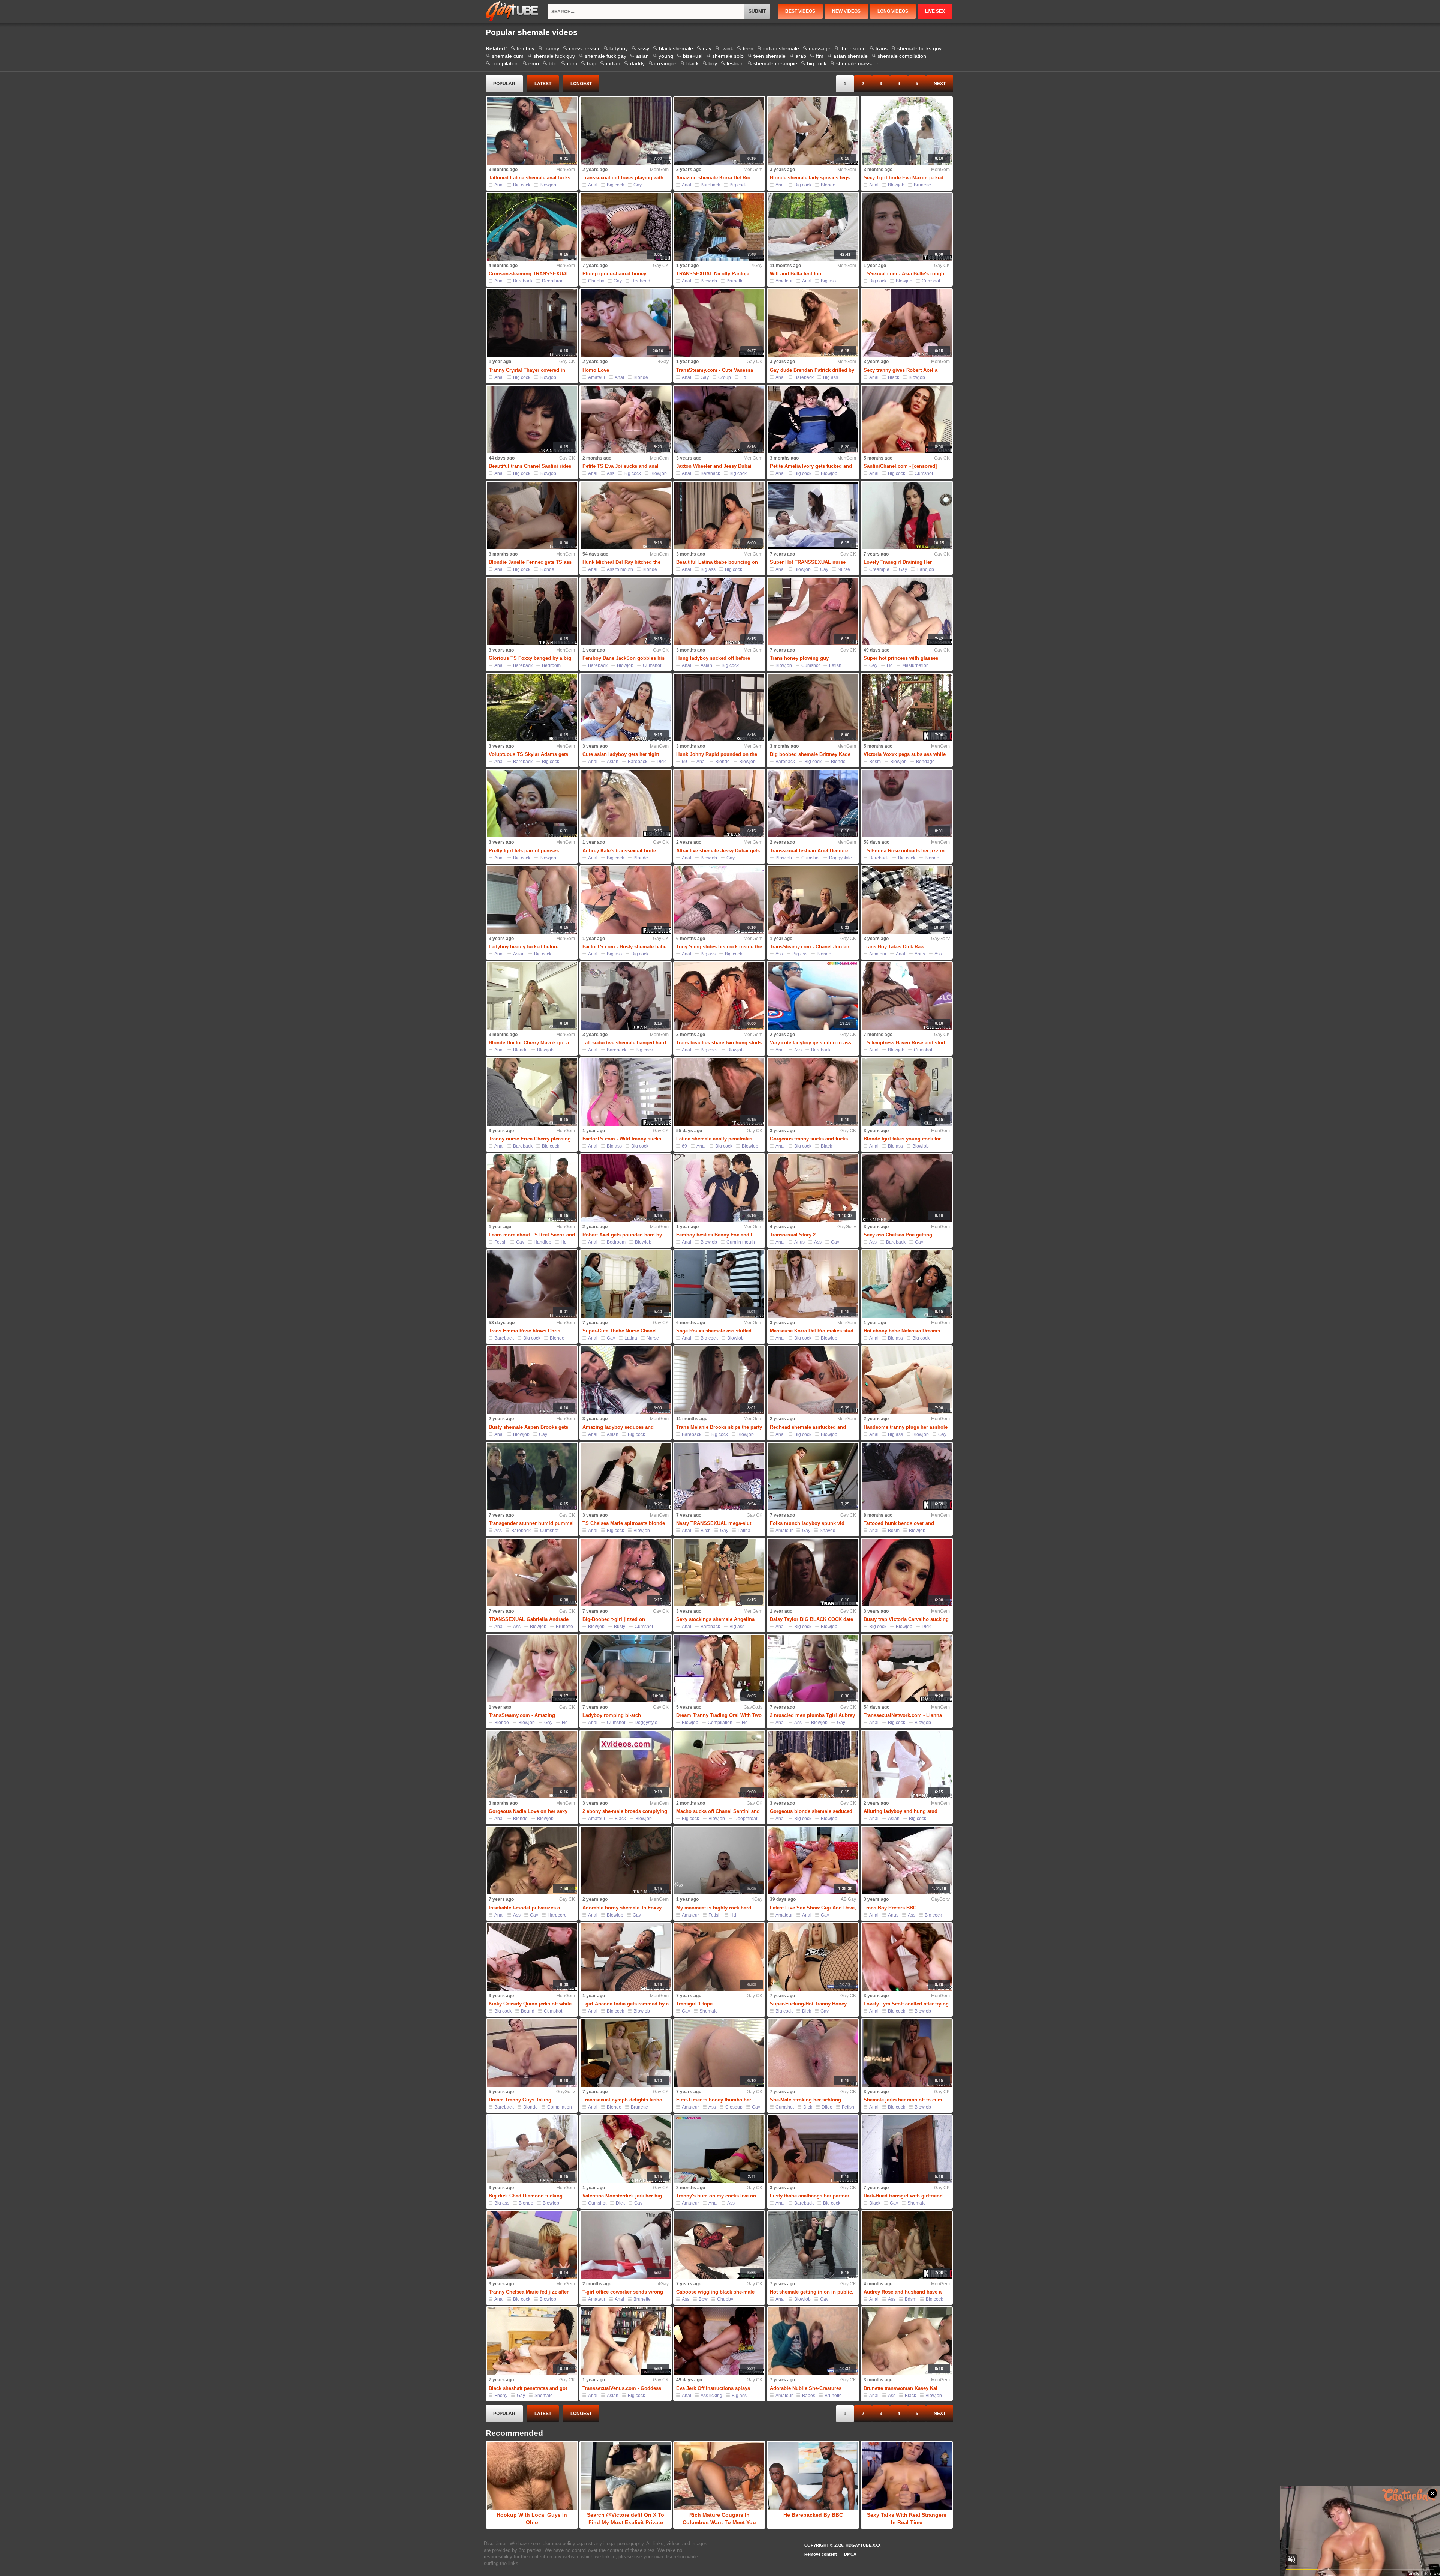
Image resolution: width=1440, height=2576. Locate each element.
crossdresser (584, 48)
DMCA (850, 2554)
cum (572, 63)
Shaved (828, 1531)
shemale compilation (902, 56)
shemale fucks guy (919, 48)
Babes (809, 2396)
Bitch (706, 1531)
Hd (743, 377)
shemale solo (728, 56)
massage (820, 48)
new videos (846, 11)
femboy (526, 48)
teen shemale (769, 56)
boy (713, 63)
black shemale (676, 48)
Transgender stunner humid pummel (531, 1523)
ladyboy (619, 48)
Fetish (835, 665)
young (666, 56)
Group (724, 377)
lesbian (735, 63)
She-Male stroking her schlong (805, 2100)
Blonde (828, 185)
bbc (553, 63)
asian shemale (850, 56)
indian (613, 63)
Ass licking (711, 2396)
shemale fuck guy (554, 56)
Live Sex (935, 11)
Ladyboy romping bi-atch (612, 1715)
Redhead (641, 281)
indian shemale (781, 48)
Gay (637, 185)
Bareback (710, 185)
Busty (619, 1627)
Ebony (501, 2396)
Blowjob (548, 185)
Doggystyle (841, 858)
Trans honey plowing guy (799, 658)
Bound (528, 2011)
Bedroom (551, 665)
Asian (706, 665)
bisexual (693, 56)
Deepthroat (553, 281)
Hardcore (557, 1915)
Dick (661, 762)
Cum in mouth (741, 1242)
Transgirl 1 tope (694, 2004)
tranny (552, 48)
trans (882, 48)
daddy (637, 63)
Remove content (821, 2554)
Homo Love (596, 370)
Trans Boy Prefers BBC (890, 1908)
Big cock (522, 185)
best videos (800, 11)
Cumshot (931, 281)
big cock (817, 63)
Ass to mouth (620, 569)
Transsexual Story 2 (793, 1235)
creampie (665, 63)
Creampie (879, 569)
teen (748, 48)
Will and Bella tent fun (796, 274)
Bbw (703, 2299)
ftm (820, 56)
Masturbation (916, 665)
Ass (610, 473)
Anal (499, 185)
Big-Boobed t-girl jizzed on (614, 1619)
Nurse (844, 569)
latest (543, 84)
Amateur (784, 281)
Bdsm (875, 762)
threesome (853, 48)
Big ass (828, 281)
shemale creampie (775, 63)
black (692, 63)
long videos (893, 11)
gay (707, 48)
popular (504, 84)
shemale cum (508, 56)
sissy (643, 48)
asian (642, 56)
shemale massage (858, 63)
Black (894, 377)
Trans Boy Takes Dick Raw (894, 947)
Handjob (925, 569)
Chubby (596, 281)
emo (534, 63)
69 (684, 762)
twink (727, 48)
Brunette (922, 185)
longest (581, 84)
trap (592, 63)
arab (801, 56)
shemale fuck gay (605, 56)
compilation (505, 63)
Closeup (734, 2107)
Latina (631, 1338)
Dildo (827, 2107)
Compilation (720, 1723)
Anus (920, 954)
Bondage (925, 762)
